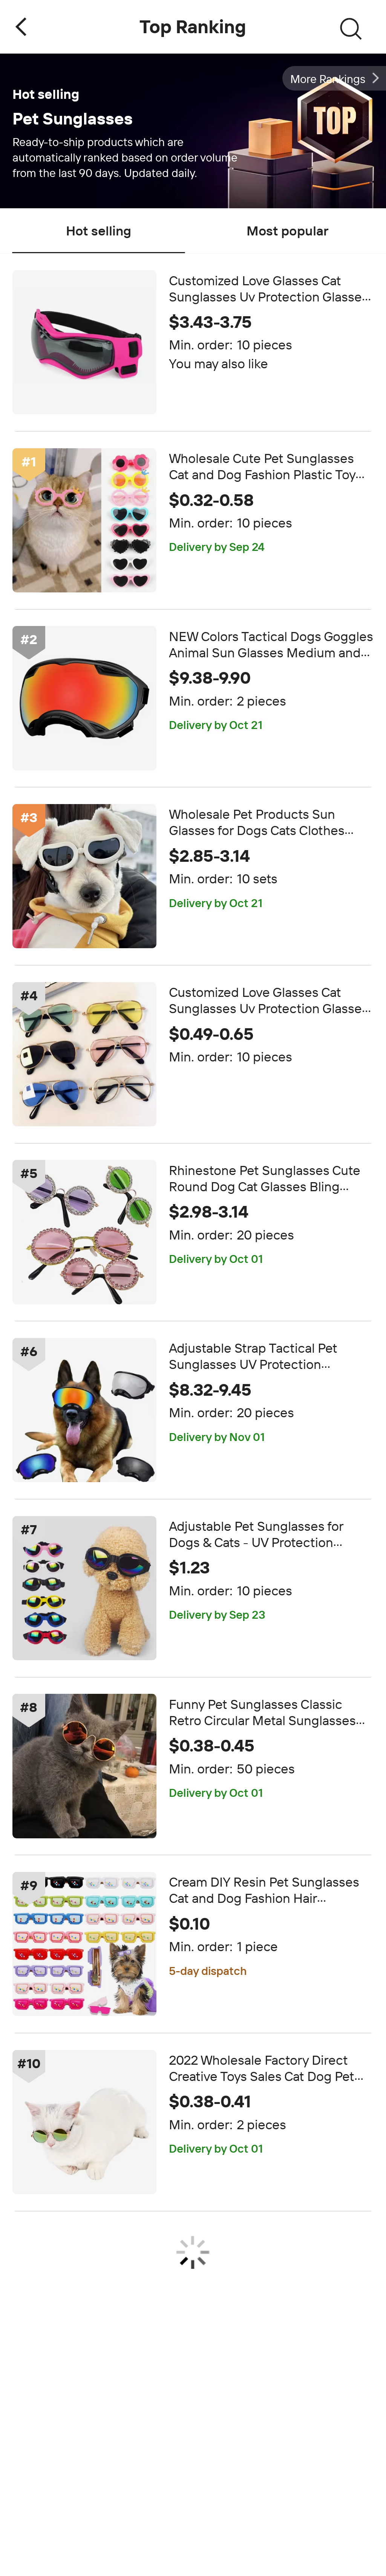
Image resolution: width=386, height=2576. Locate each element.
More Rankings (328, 79)
